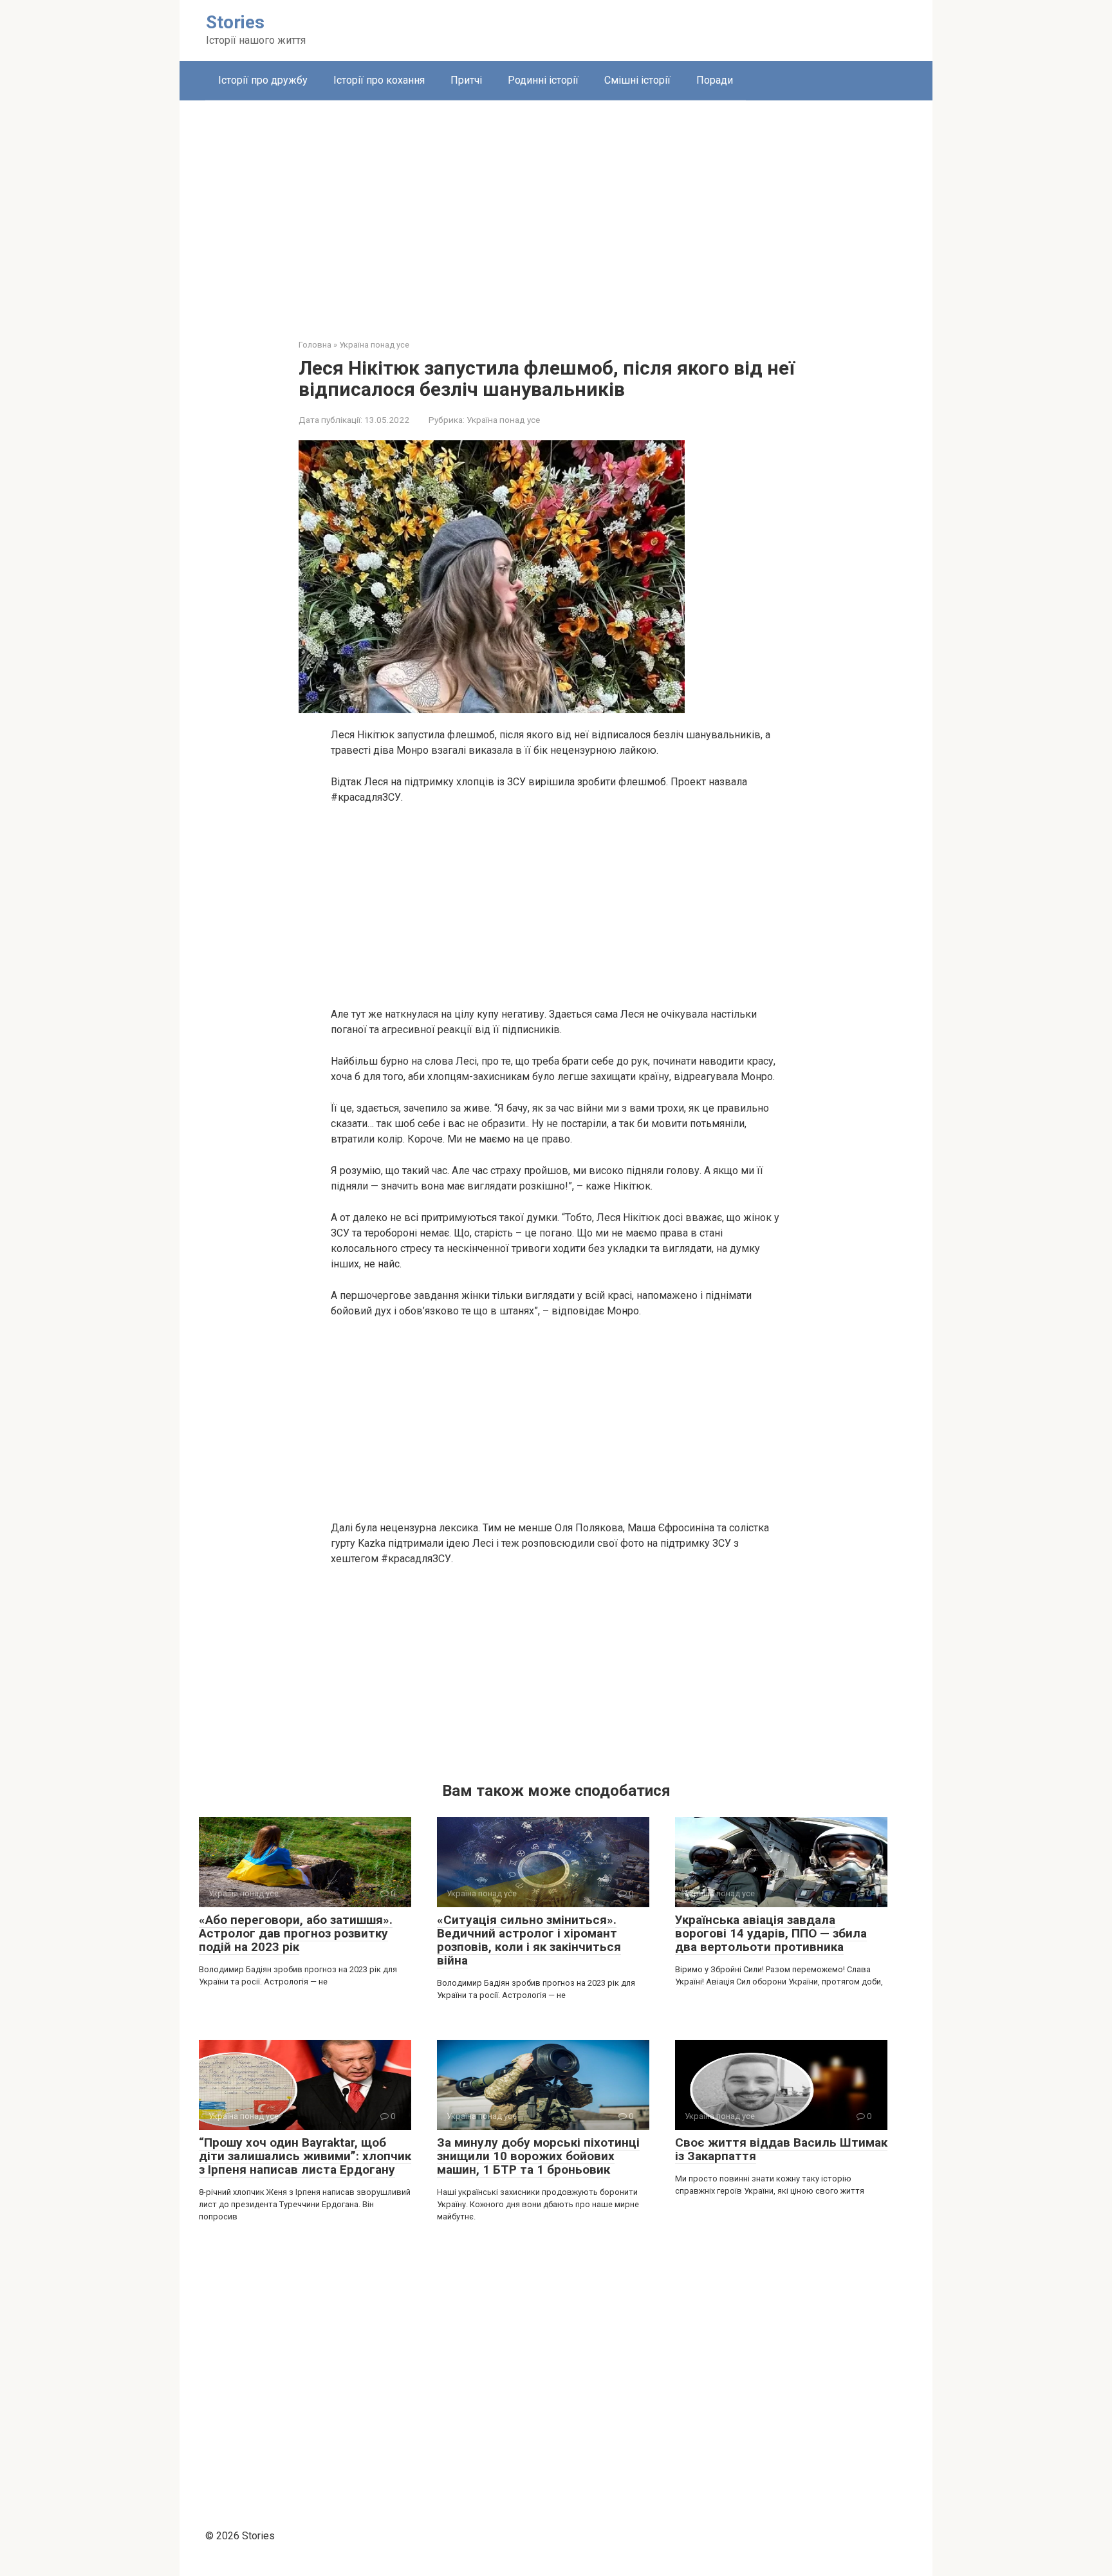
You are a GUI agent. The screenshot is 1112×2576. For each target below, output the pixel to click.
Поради (715, 80)
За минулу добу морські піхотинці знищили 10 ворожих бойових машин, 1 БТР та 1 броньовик (538, 2156)
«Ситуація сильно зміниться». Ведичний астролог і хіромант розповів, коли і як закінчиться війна (529, 1940)
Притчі (466, 80)
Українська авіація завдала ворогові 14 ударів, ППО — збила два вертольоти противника (771, 1933)
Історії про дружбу (263, 80)
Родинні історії (543, 80)
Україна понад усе (503, 420)
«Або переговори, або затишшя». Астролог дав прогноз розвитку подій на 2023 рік (296, 1933)
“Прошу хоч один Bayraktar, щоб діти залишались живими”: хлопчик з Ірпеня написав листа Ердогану (305, 2156)
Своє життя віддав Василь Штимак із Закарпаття (781, 2149)
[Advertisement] (556, 210)
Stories (235, 22)
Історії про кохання (379, 80)
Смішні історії (637, 80)
